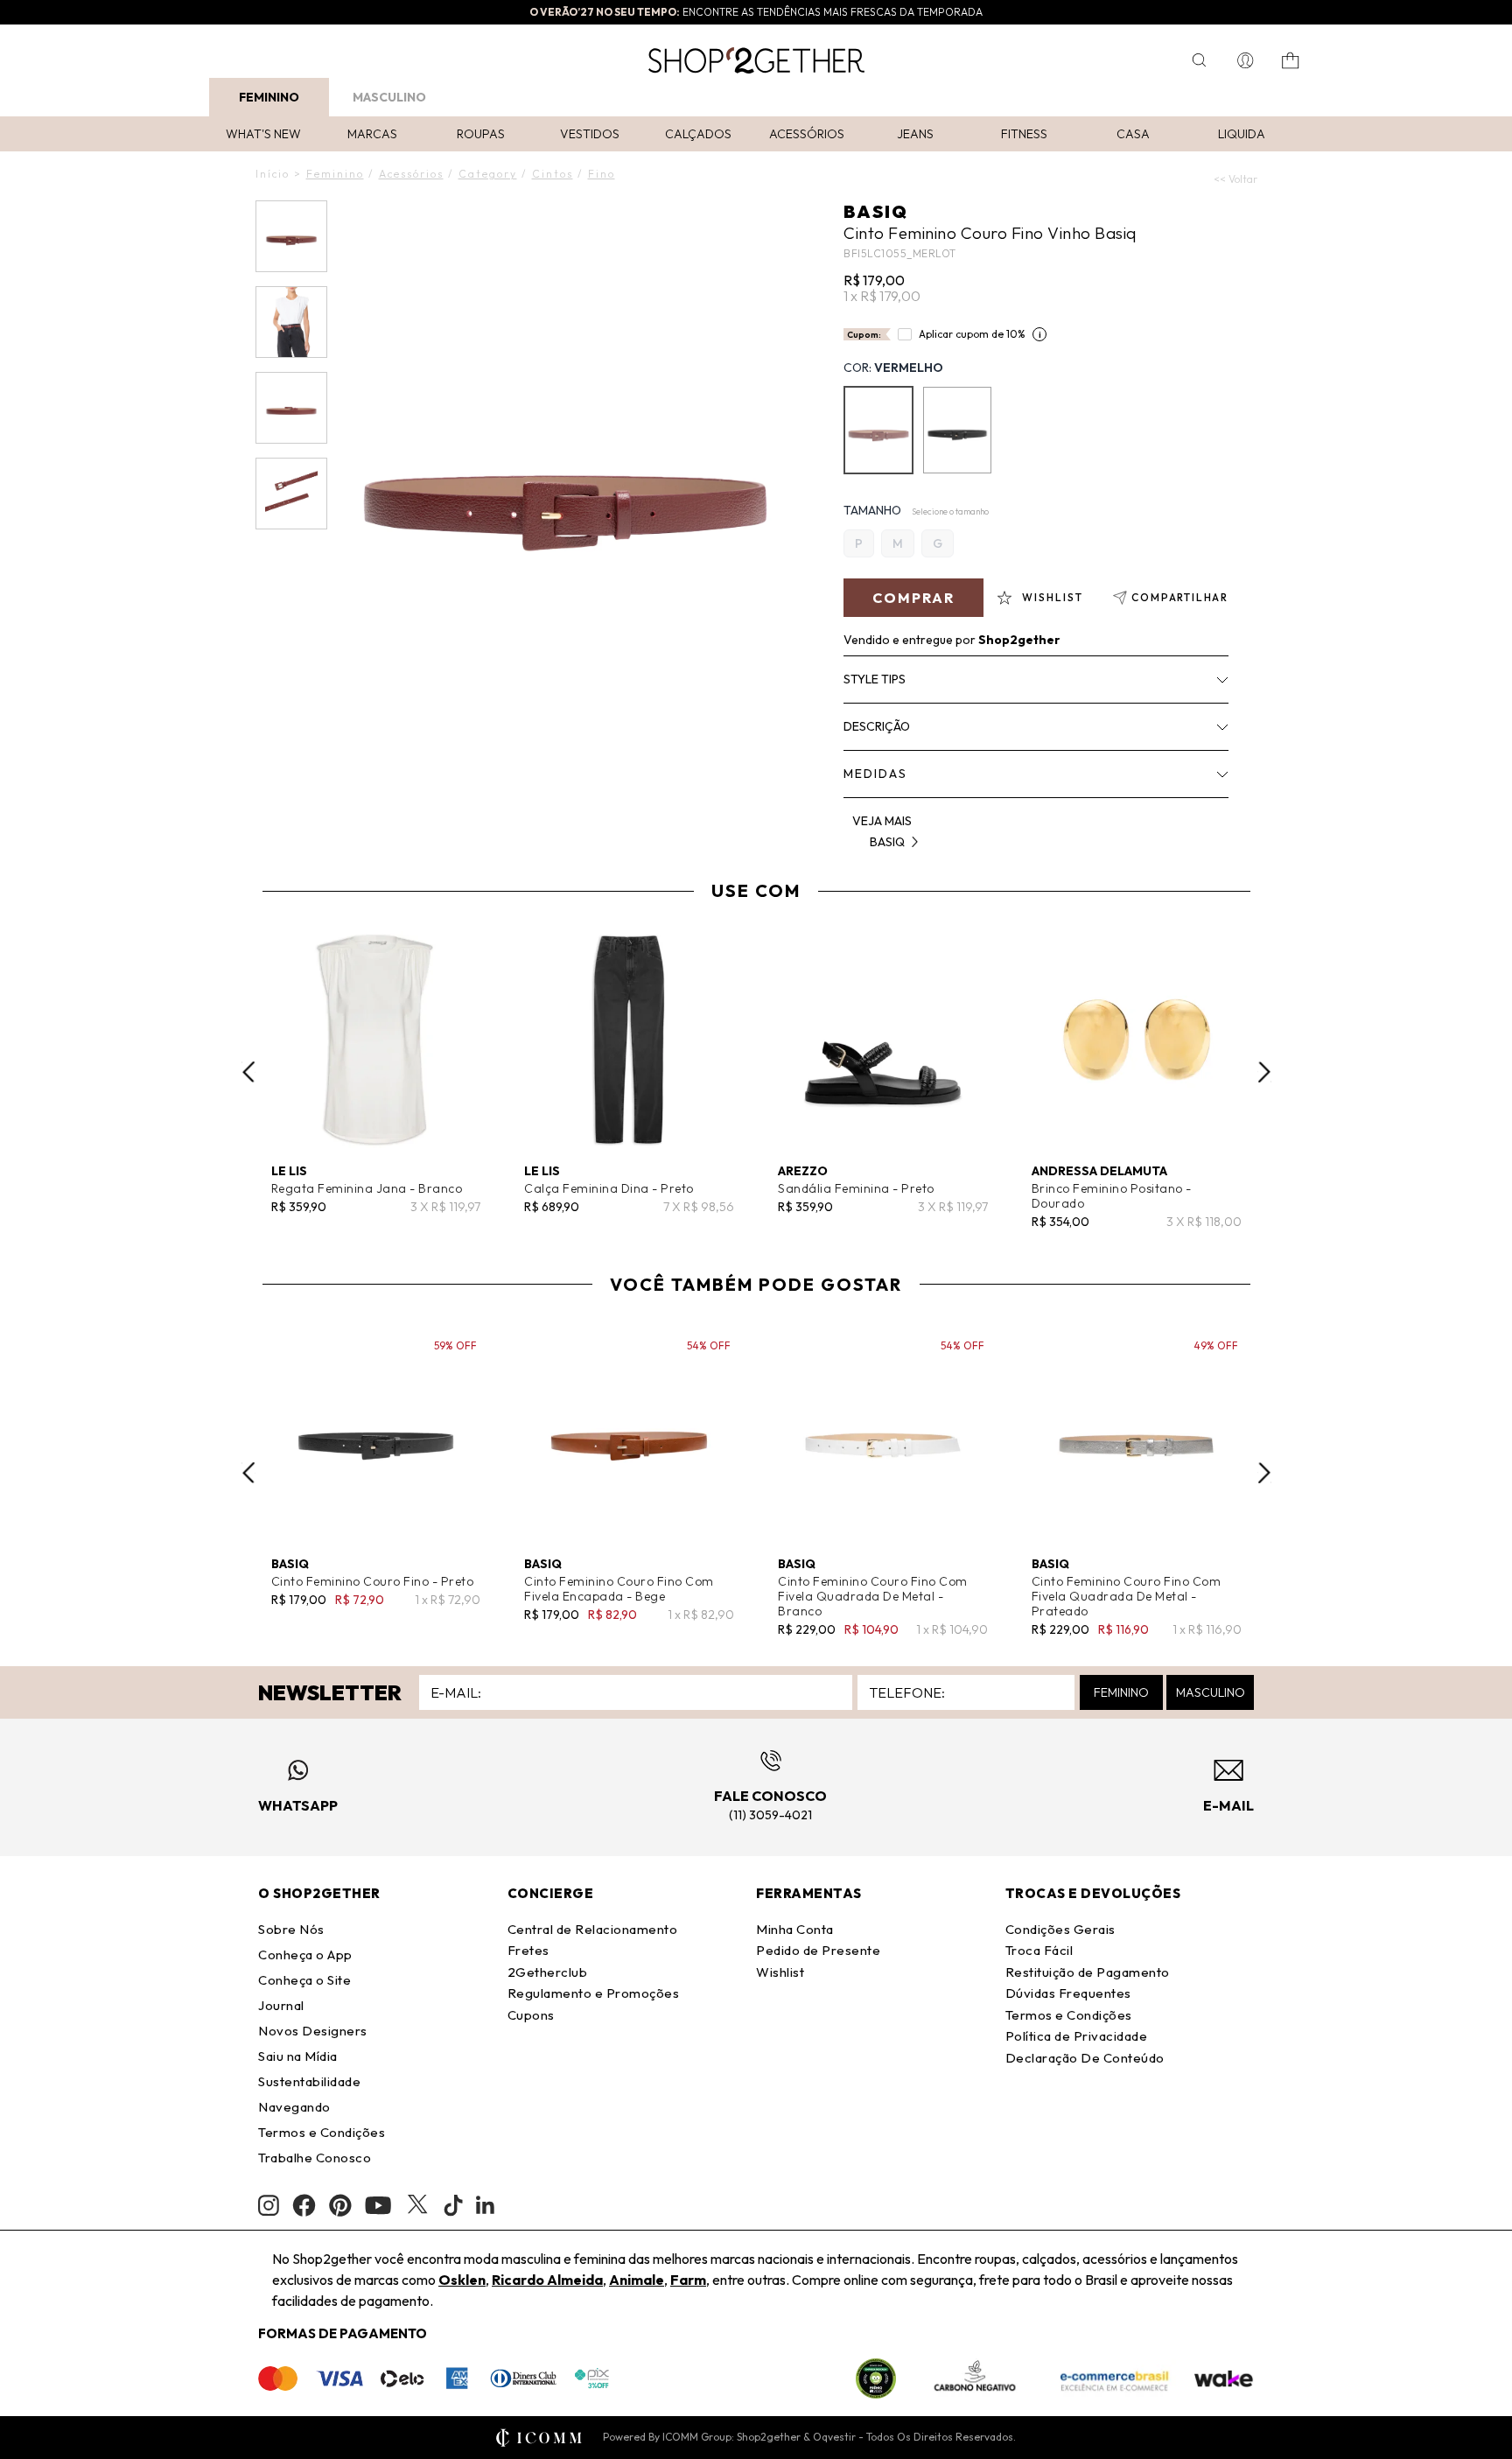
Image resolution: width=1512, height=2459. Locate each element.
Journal (281, 2005)
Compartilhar (1180, 597)
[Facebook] (304, 2205)
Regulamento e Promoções (594, 1993)
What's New (263, 134)
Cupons (531, 2015)
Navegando (294, 2107)
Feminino (269, 97)
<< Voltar (1235, 179)
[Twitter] (417, 2205)
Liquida (1242, 134)
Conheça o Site (304, 1980)
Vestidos (590, 134)
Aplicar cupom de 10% (972, 334)
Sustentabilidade (309, 2081)
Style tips (875, 679)
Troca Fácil (1039, 1950)
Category (488, 174)
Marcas (372, 134)
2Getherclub (548, 1972)
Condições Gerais (1060, 1929)
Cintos (553, 174)
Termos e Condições (322, 2132)
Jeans (915, 134)
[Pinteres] (340, 2205)
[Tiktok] (453, 2205)
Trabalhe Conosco (315, 2158)
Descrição (877, 726)
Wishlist (780, 1972)
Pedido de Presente (818, 1950)
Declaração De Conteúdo (1085, 2058)
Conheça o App (305, 1955)
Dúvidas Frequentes (1068, 1993)
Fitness (1024, 134)
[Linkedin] (486, 2205)
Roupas (481, 134)
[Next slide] (1264, 1072)
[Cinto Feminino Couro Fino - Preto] (957, 430)
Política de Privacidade (1077, 2036)
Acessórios (807, 134)
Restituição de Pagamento (1088, 1972)
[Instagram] (269, 2206)
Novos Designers (313, 2031)
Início (273, 174)
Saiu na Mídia (298, 2056)
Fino (602, 174)
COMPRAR (913, 598)
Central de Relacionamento (593, 1929)
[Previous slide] (248, 1072)
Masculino (389, 97)
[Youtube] (378, 2205)
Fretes (528, 1950)
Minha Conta (795, 1929)
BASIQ (876, 211)
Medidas (875, 774)
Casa (1133, 134)
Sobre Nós (291, 1929)
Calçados (698, 134)
